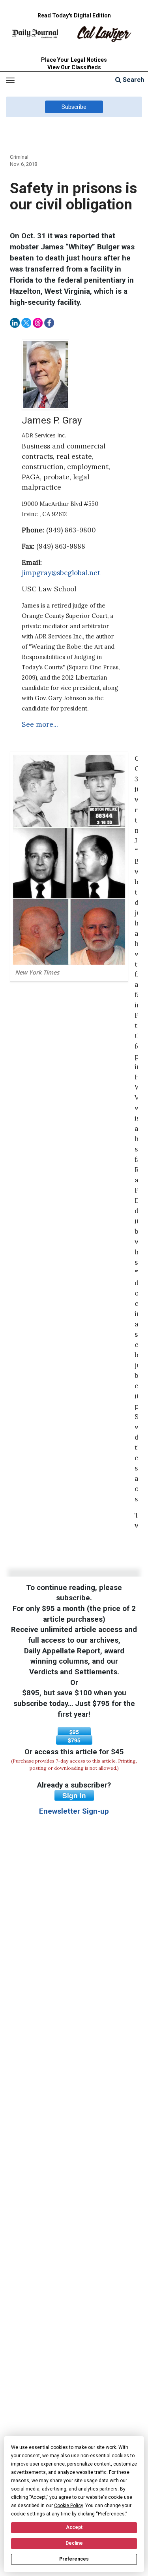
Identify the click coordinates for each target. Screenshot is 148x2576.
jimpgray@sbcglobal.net (61, 573)
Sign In (74, 1795)
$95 (74, 1732)
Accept (74, 2527)
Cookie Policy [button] (68, 2506)
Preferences (74, 2559)
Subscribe (74, 107)
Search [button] (133, 80)
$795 (74, 1740)
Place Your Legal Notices (74, 60)
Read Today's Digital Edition (74, 15)
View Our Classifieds (74, 67)
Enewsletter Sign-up (74, 1811)
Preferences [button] (111, 2514)
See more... (40, 724)
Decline (74, 2543)
